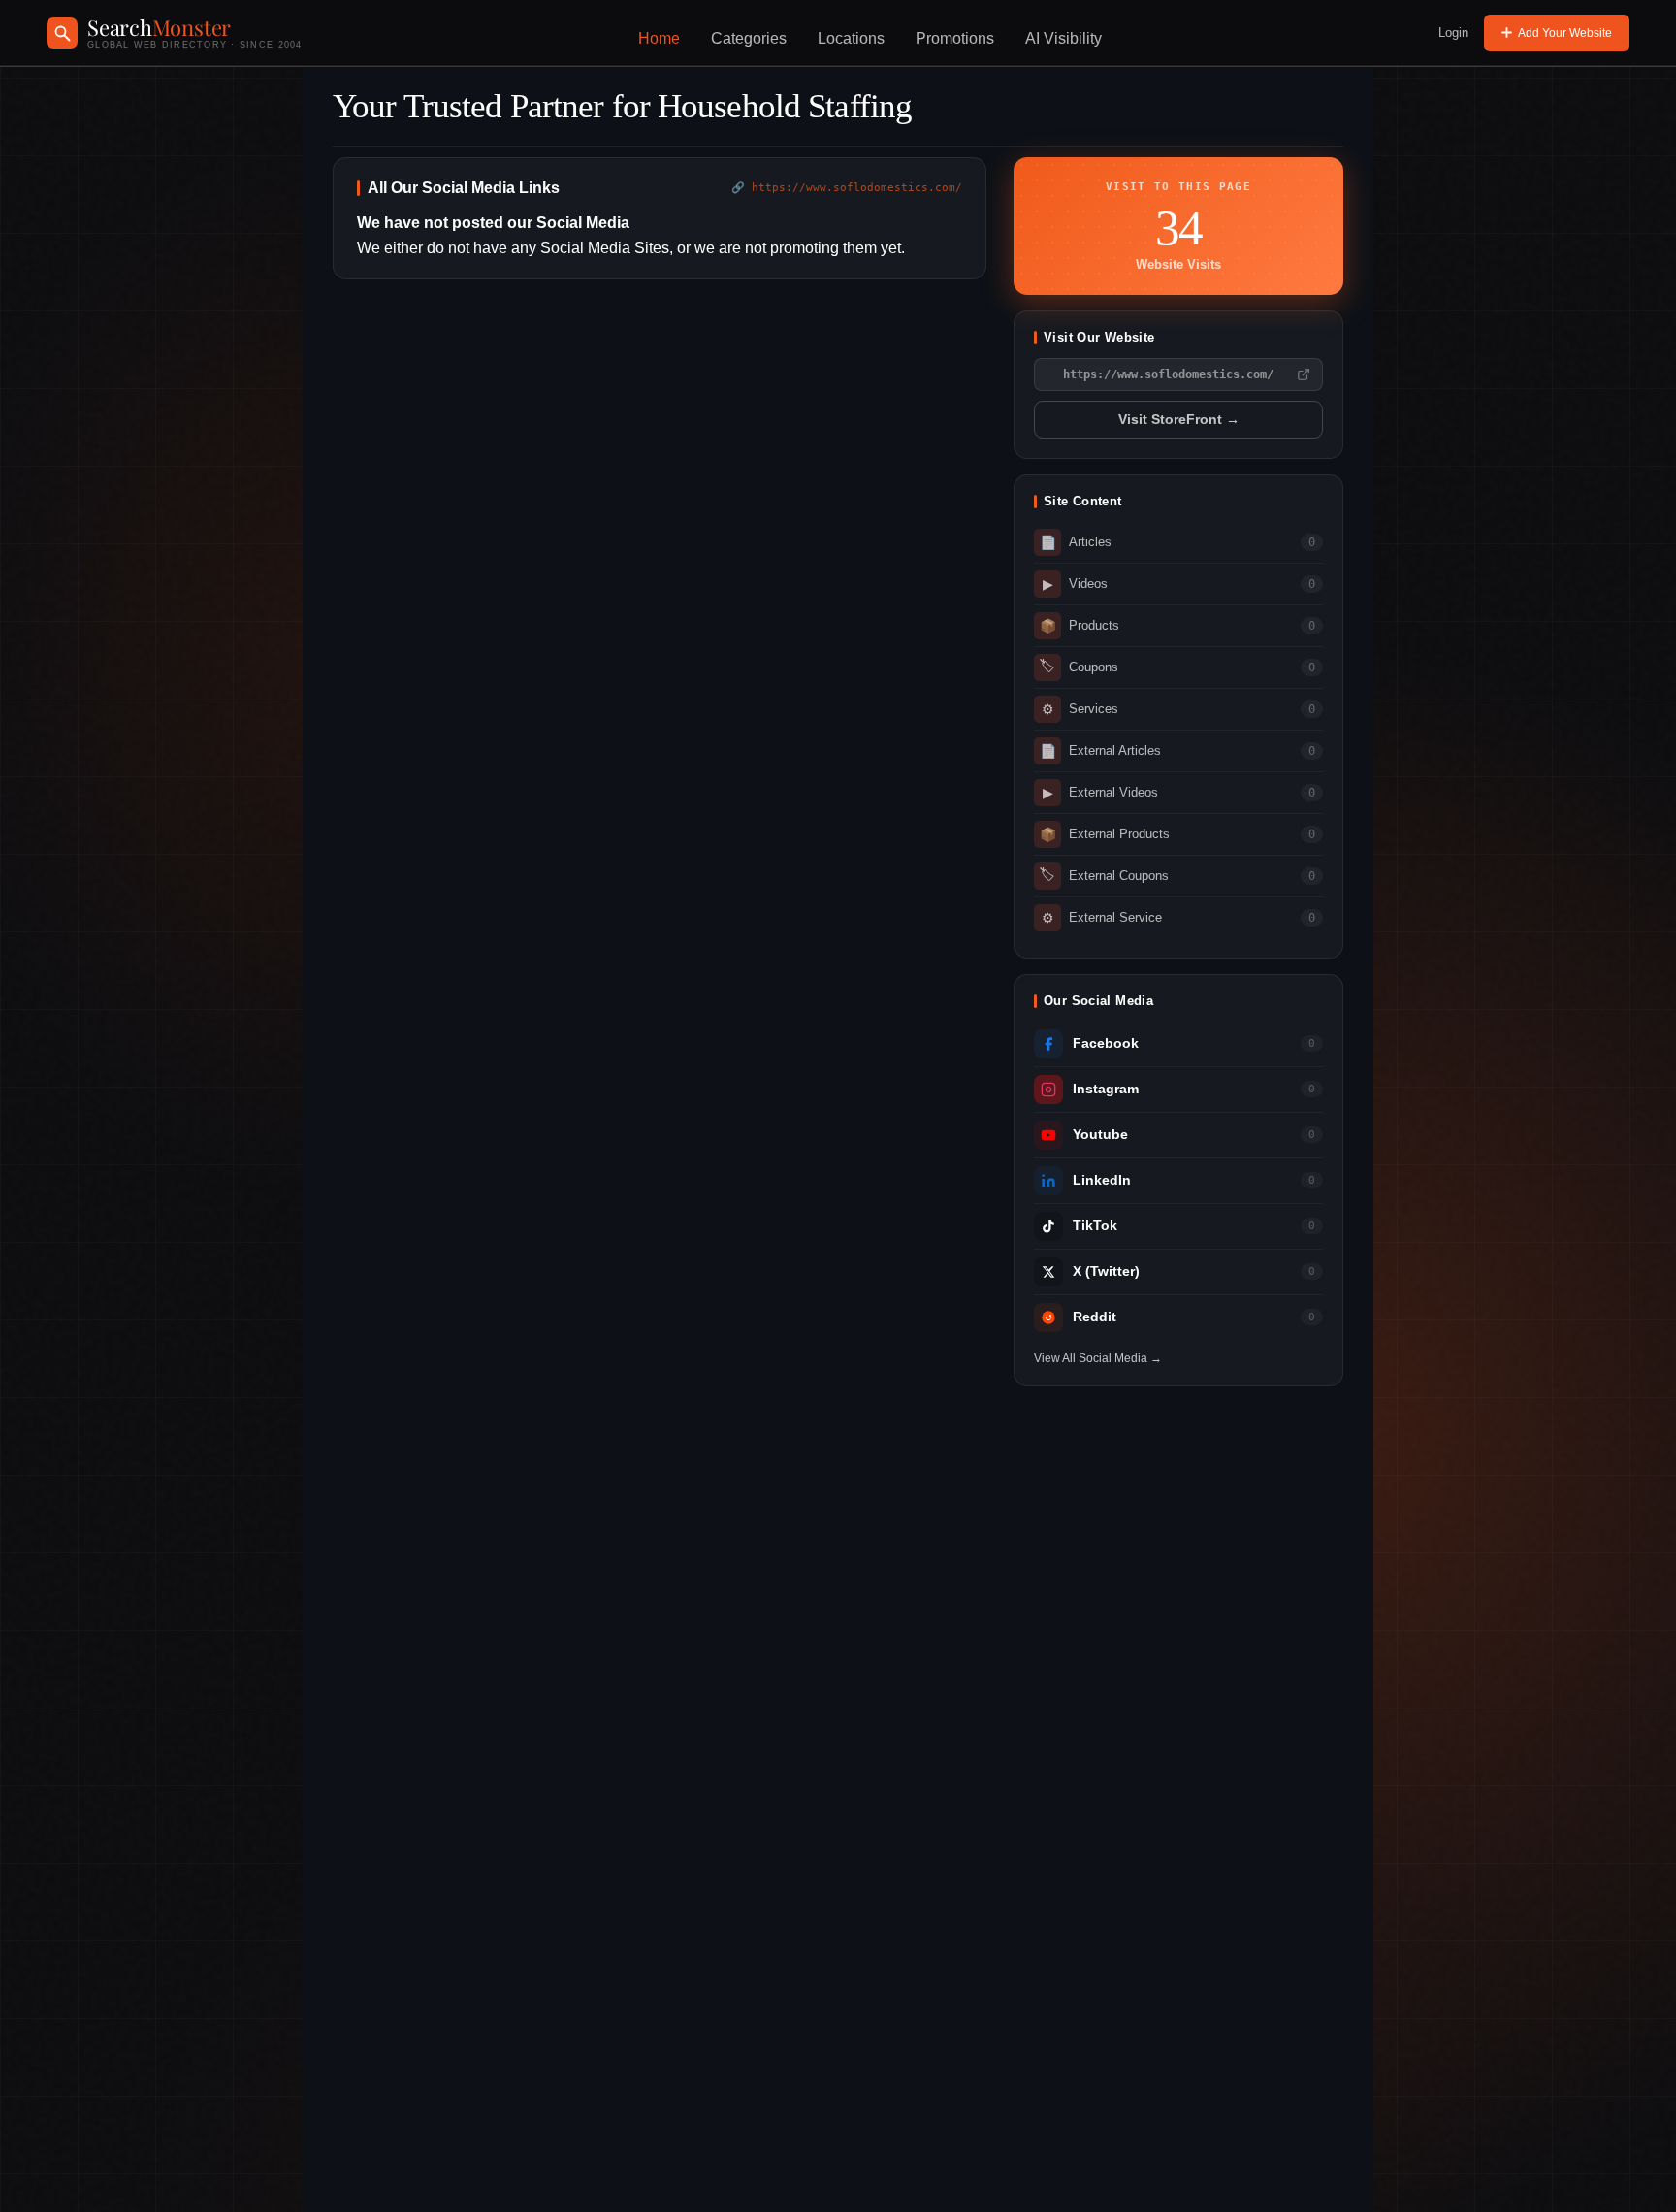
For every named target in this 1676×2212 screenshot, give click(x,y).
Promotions (955, 38)
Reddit (1095, 1317)
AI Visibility (1064, 38)
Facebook (1106, 1043)
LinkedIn (1102, 1180)
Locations (851, 38)
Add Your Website (1565, 33)
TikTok (1095, 1226)
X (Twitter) (1106, 1271)
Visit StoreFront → (1179, 420)
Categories (749, 38)
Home (659, 38)
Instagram (1106, 1089)
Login (1453, 33)
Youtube (1100, 1135)
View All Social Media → (1098, 1358)
